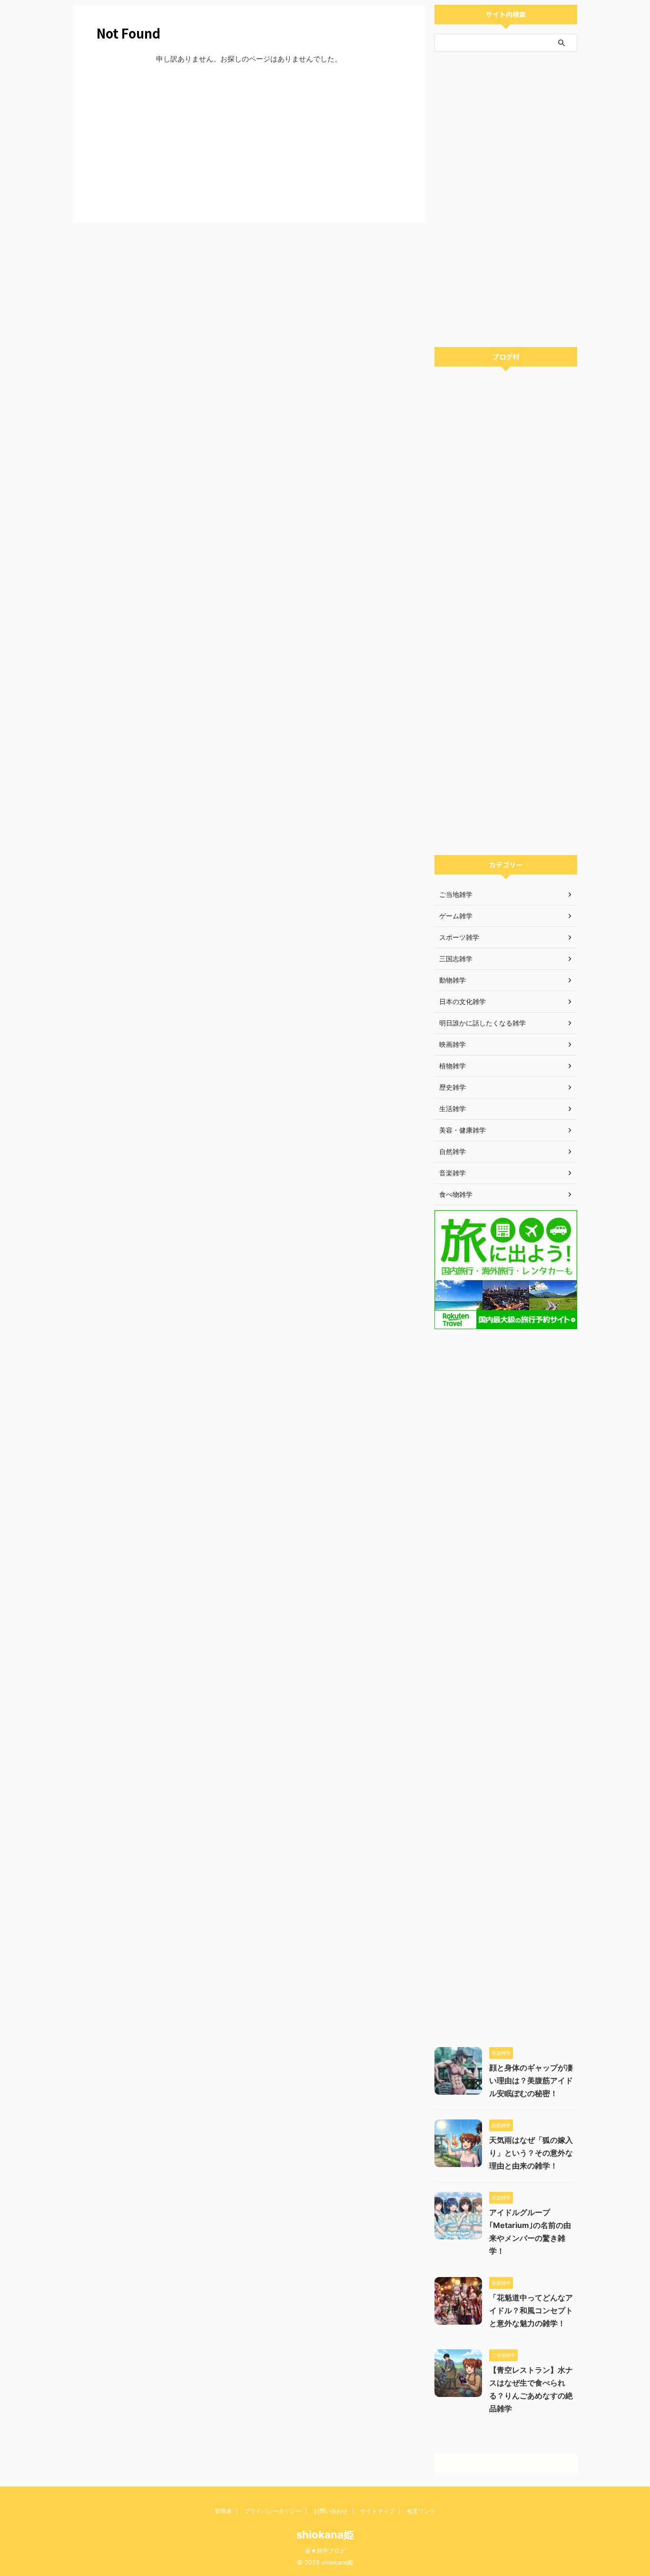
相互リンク (421, 2511)
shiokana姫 (325, 2535)
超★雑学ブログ (325, 2551)
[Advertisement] (249, 141)
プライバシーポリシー (273, 2511)
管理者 (223, 2511)
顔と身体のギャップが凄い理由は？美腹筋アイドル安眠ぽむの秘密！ (531, 2080)
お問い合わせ (331, 2511)
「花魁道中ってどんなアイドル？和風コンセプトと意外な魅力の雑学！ (531, 2310)
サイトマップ (377, 2511)
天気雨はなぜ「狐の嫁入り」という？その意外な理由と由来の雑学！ (531, 2153)
